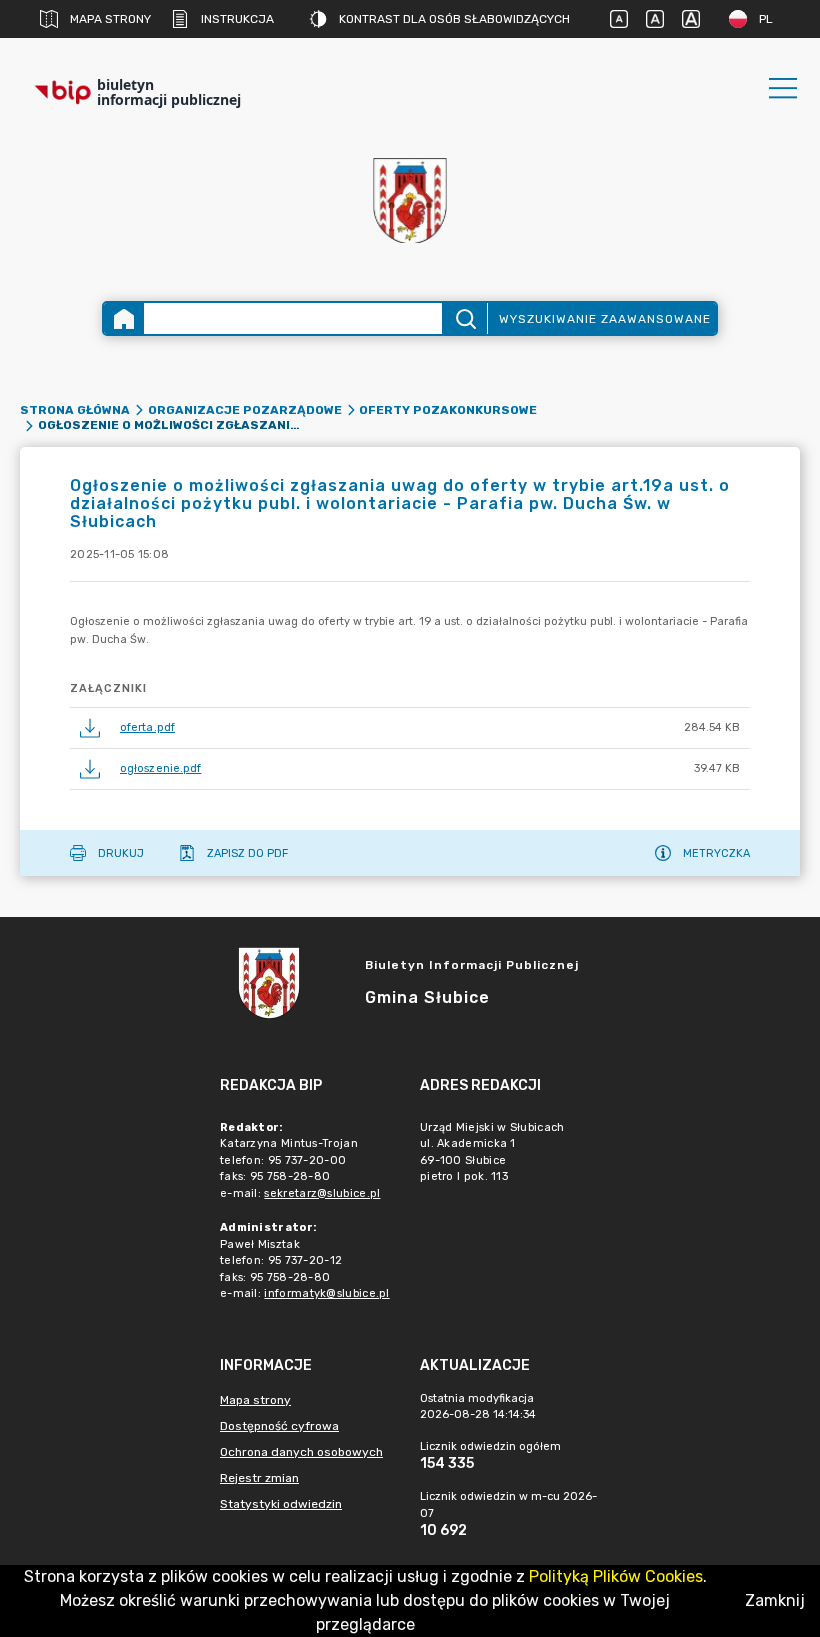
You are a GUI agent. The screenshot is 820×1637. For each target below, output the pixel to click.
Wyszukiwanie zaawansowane (605, 319)
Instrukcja (237, 19)
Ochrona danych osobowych (301, 1452)
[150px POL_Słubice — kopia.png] (410, 200)
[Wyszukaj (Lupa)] (464, 318)
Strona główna (75, 410)
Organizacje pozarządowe (245, 410)
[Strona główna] (124, 318)
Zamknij (775, 1600)
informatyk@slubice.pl (326, 1293)
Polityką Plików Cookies (616, 1576)
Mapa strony (110, 19)
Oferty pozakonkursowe (448, 410)
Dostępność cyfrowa (279, 1426)
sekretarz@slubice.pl (322, 1193)
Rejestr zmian (259, 1478)
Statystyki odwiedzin (281, 1504)
